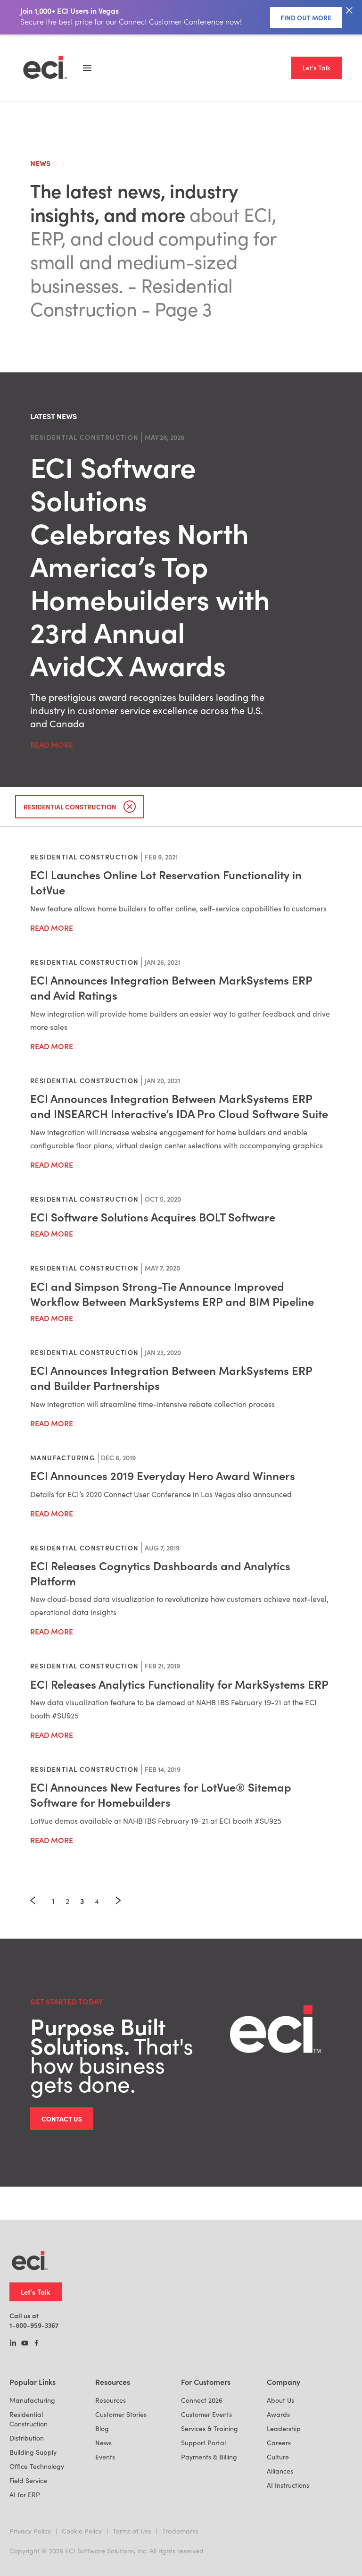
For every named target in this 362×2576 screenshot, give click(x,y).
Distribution (27, 2438)
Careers (279, 2443)
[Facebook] (37, 2344)
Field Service (28, 2480)
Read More (52, 744)
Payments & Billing (209, 2457)
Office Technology (37, 2466)
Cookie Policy (82, 2531)
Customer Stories (121, 2414)
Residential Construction (29, 2419)
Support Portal (203, 2443)
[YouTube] (25, 2344)
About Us (280, 2400)
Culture (278, 2457)
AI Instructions (288, 2485)
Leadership (284, 2429)
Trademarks (180, 2531)
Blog (102, 2429)
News (103, 2443)
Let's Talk (317, 68)
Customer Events (206, 2414)
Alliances (280, 2471)
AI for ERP (25, 2495)
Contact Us (62, 2119)
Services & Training (210, 2429)
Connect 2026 (202, 2400)
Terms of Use (132, 2531)
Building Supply (33, 2452)
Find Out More (306, 17)
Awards (278, 2414)
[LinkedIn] (13, 2344)
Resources (111, 2400)
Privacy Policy (30, 2531)
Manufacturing (32, 2400)
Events (105, 2457)
